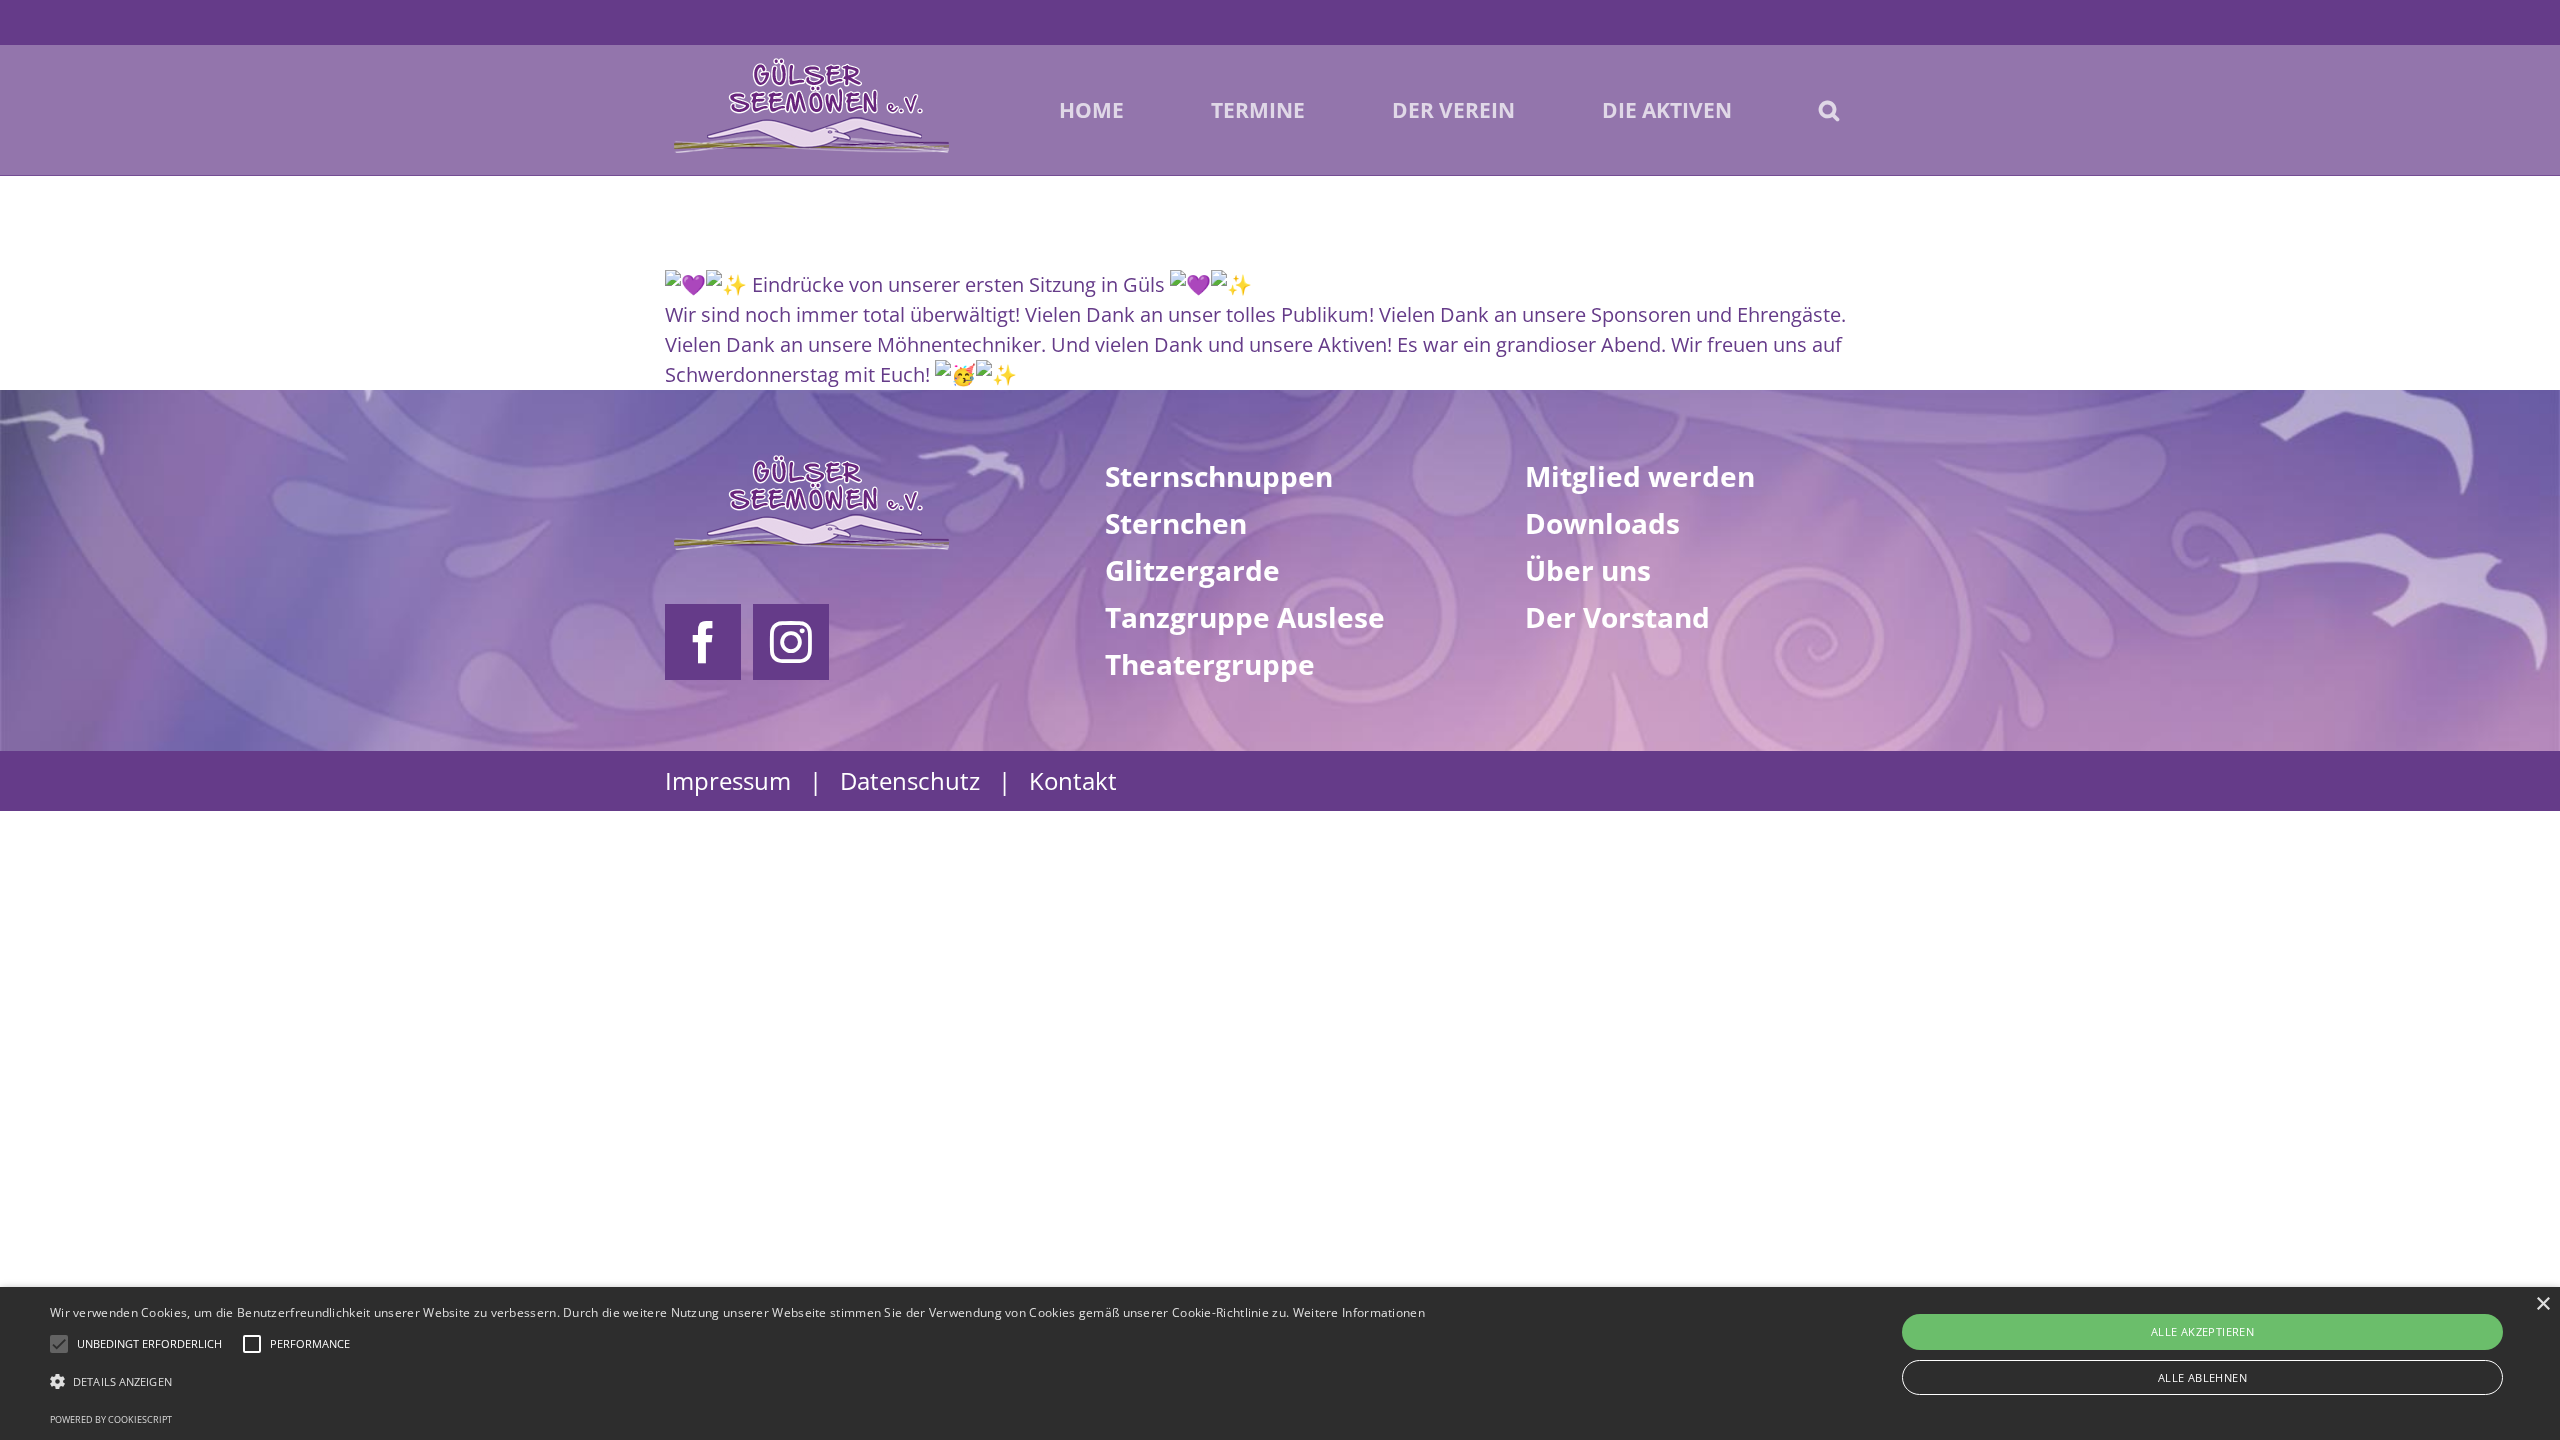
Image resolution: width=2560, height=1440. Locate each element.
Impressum (728, 780)
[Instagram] (791, 642)
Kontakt (1073, 780)
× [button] (2542, 1304)
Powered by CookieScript (111, 1419)
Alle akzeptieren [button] (2202, 1331)
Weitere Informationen (1359, 1312)
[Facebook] (703, 642)
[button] (1829, 110)
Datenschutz (910, 780)
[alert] (1280, 1363)
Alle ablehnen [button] (2202, 1377)
